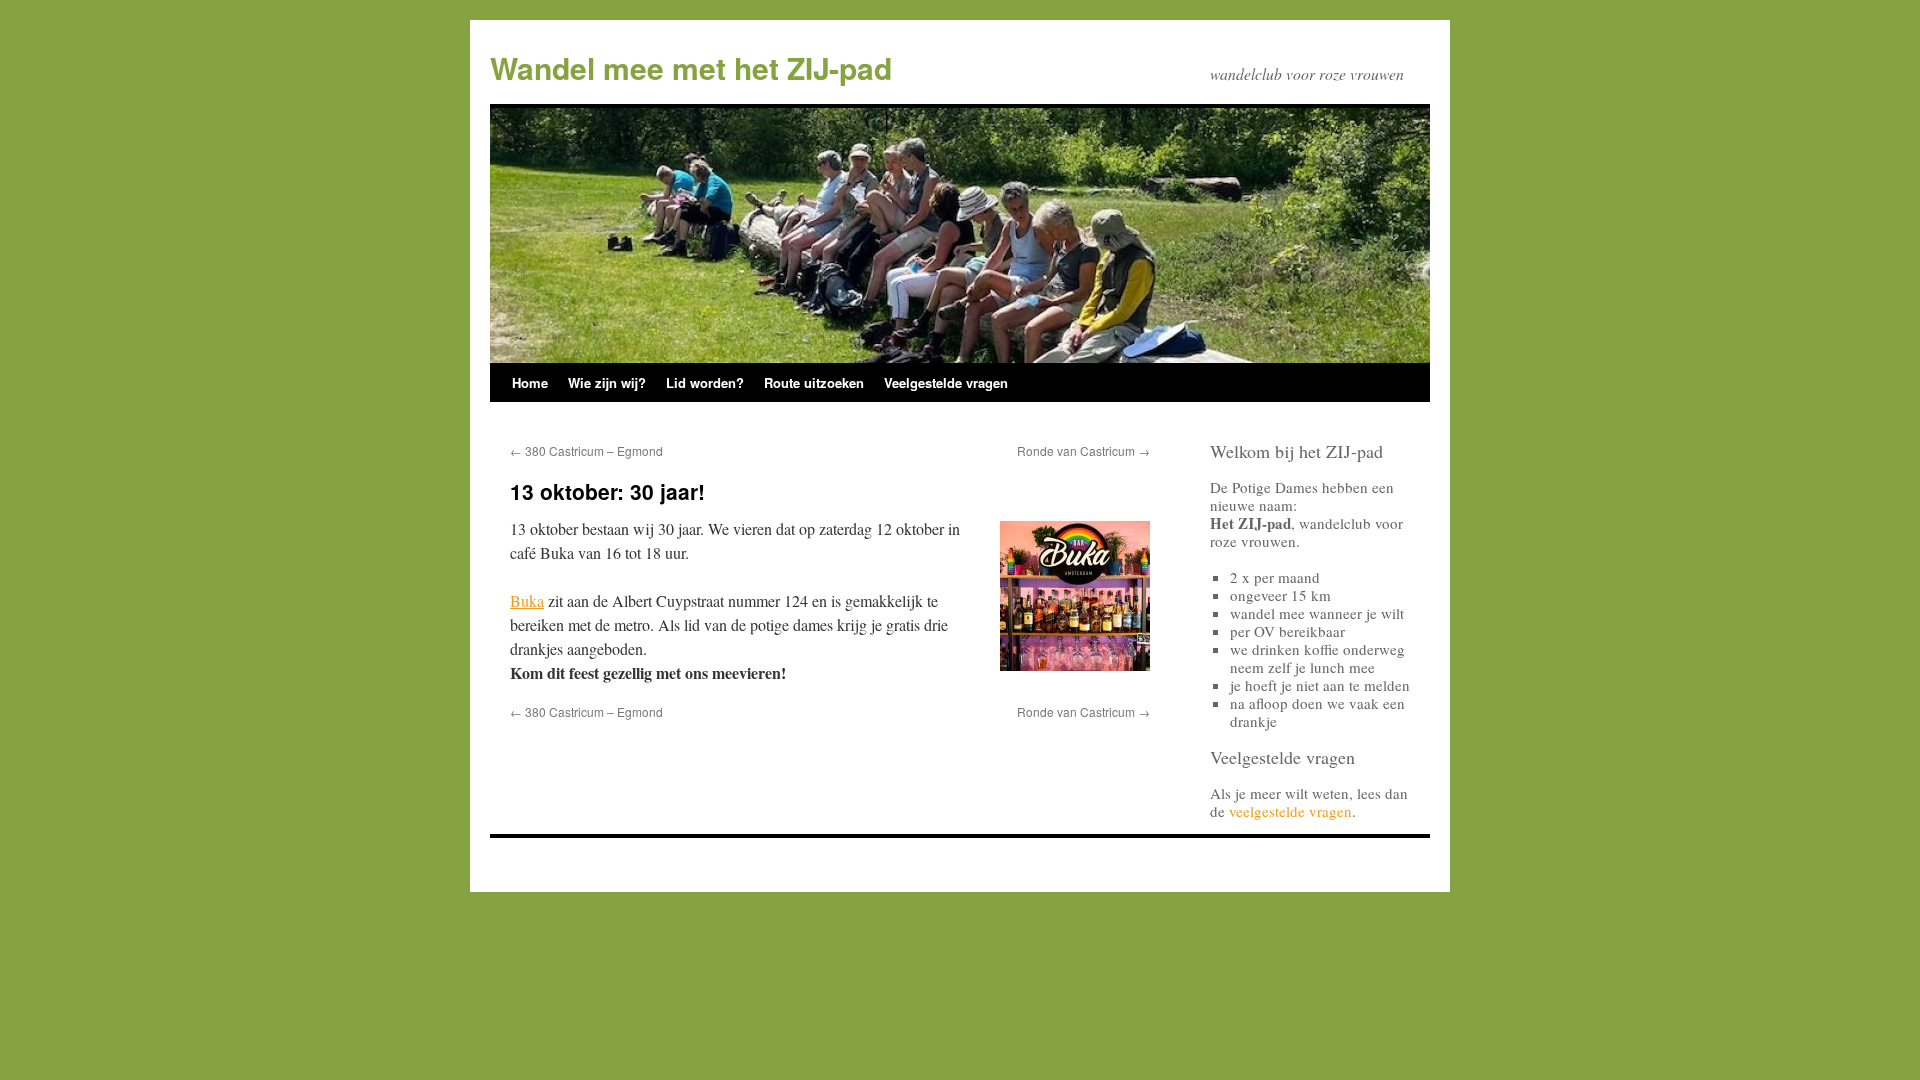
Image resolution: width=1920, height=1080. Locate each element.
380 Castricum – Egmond (586, 450)
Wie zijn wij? (607, 382)
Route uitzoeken (814, 382)
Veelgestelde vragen (946, 382)
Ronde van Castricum (1083, 450)
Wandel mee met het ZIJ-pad (691, 67)
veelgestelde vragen (1290, 811)
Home (530, 382)
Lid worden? (705, 382)
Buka (527, 600)
